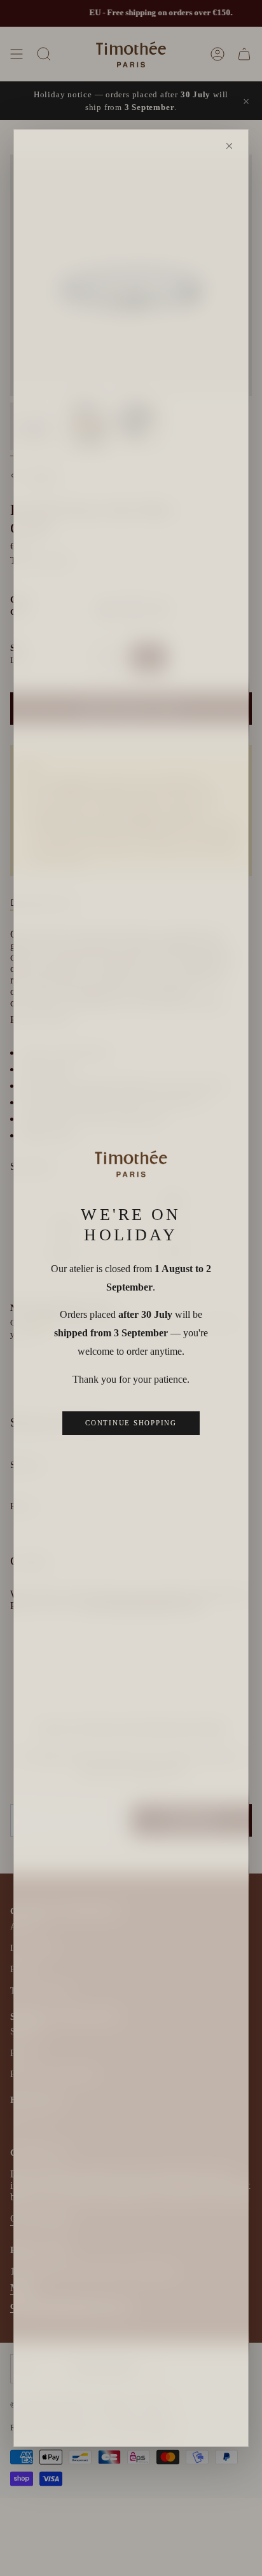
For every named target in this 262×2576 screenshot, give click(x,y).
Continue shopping (131, 1423)
